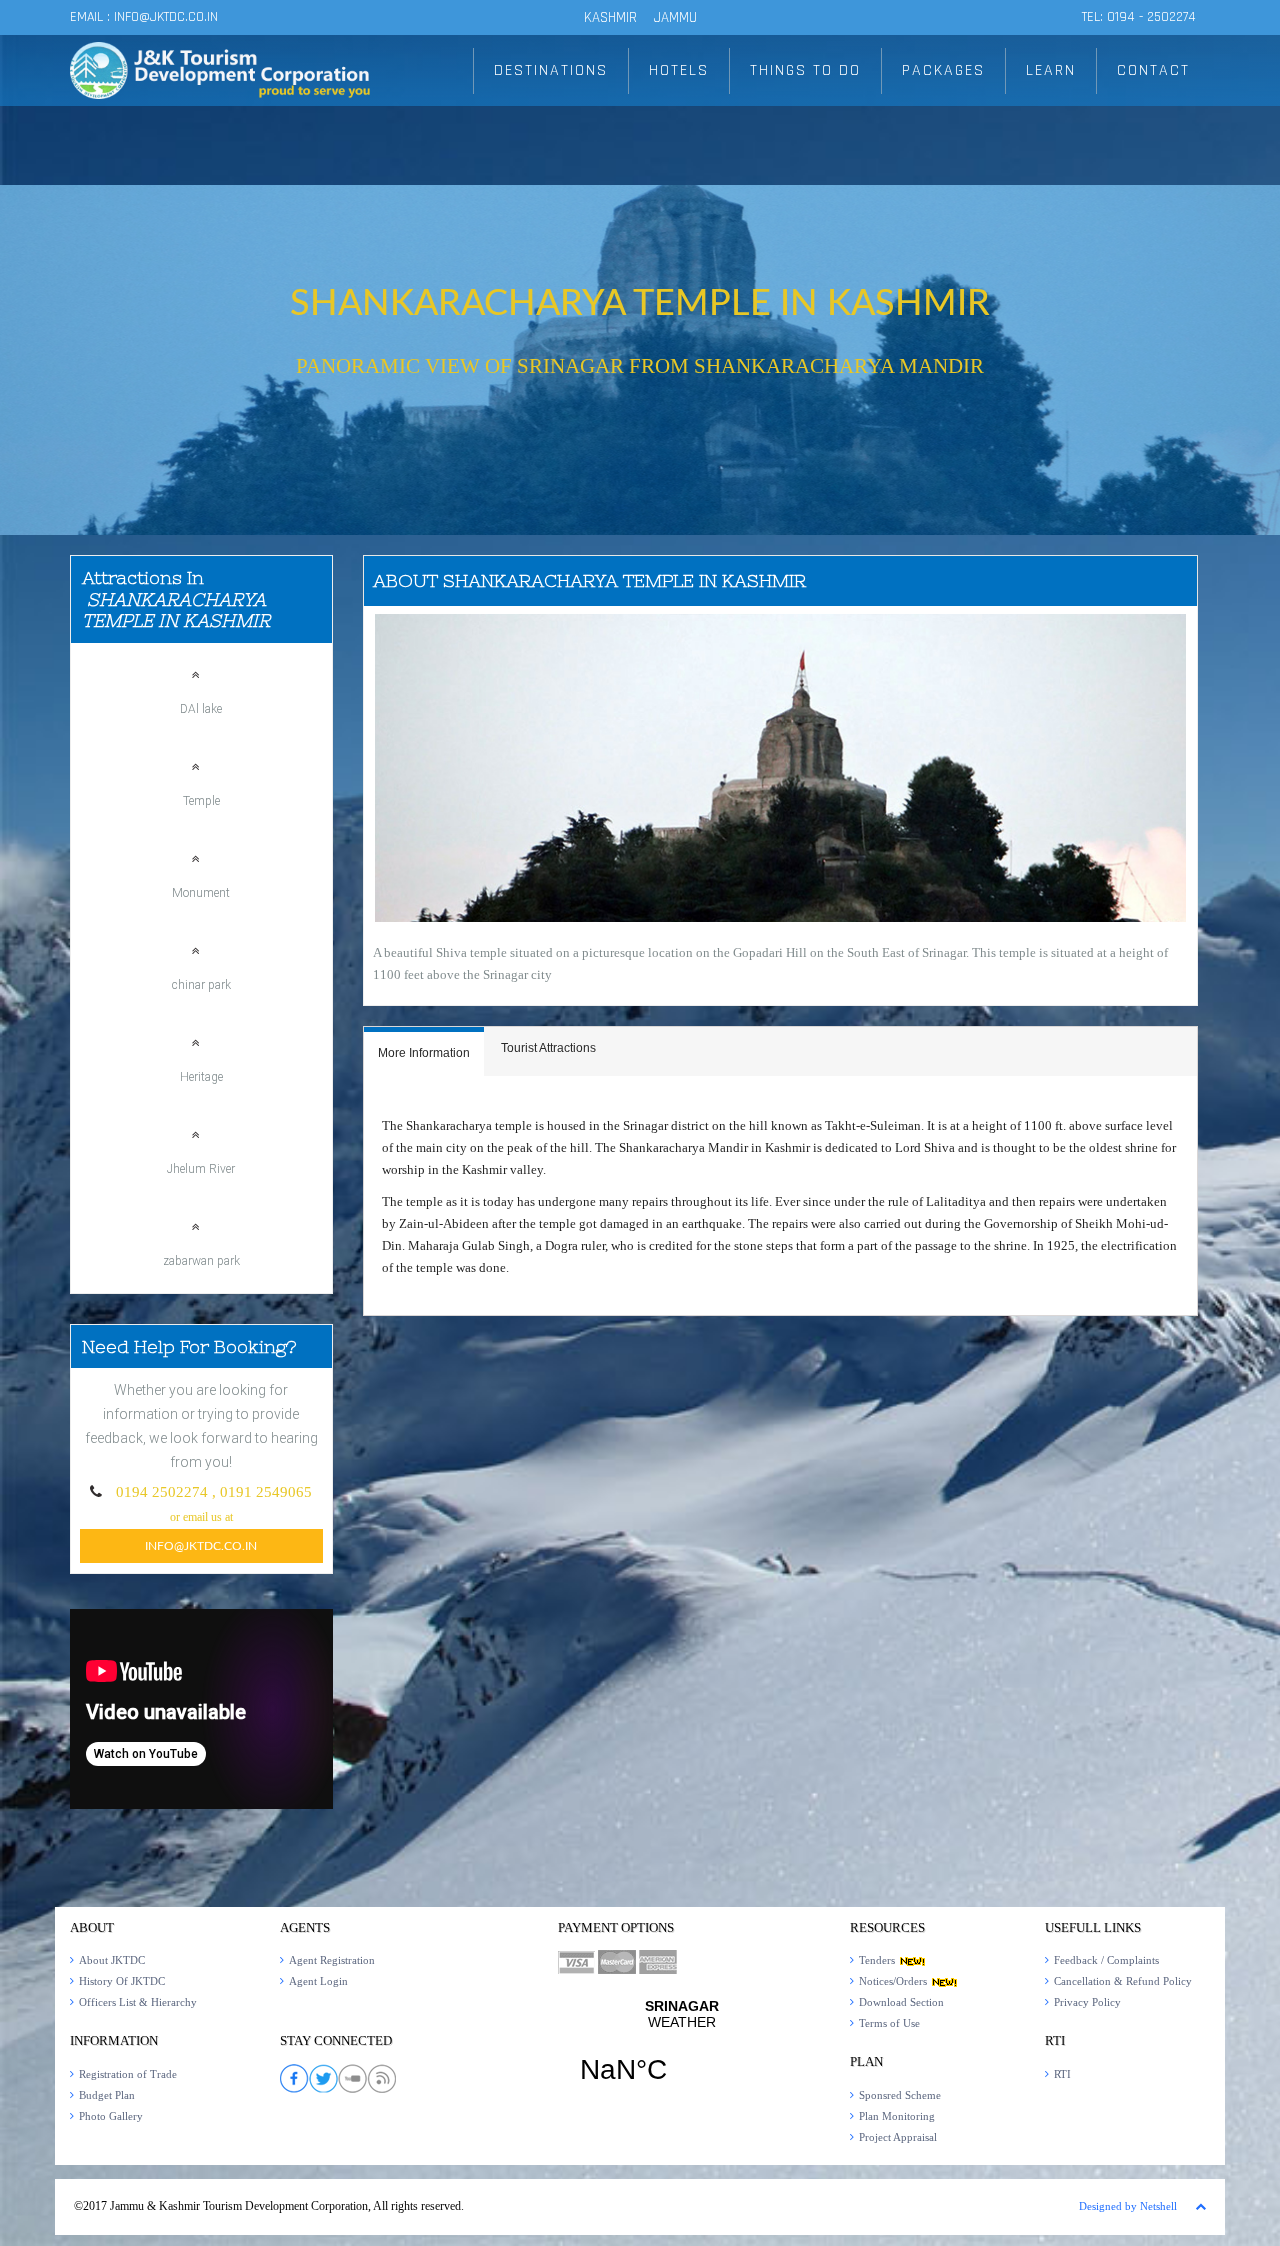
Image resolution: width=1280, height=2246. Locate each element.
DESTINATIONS (551, 70)
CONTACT (1153, 70)
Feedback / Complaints (1106, 1960)
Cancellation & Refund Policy (1123, 1981)
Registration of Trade (128, 2074)
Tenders (878, 1960)
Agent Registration (332, 1960)
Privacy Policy (1087, 2002)
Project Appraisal (898, 2137)
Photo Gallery (111, 2116)
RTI (1062, 2074)
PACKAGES (943, 70)
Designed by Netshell (1128, 2206)
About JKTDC (112, 1960)
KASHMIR (610, 17)
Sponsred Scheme (900, 2095)
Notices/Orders (894, 1981)
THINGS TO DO (805, 70)
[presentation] (424, 1054)
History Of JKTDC (122, 1981)
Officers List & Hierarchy (138, 2002)
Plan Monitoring (897, 2116)
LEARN (1051, 70)
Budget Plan (107, 2095)
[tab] (424, 1051)
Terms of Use (889, 2023)
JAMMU (675, 17)
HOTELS (679, 70)
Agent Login (318, 1981)
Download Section (901, 2002)
